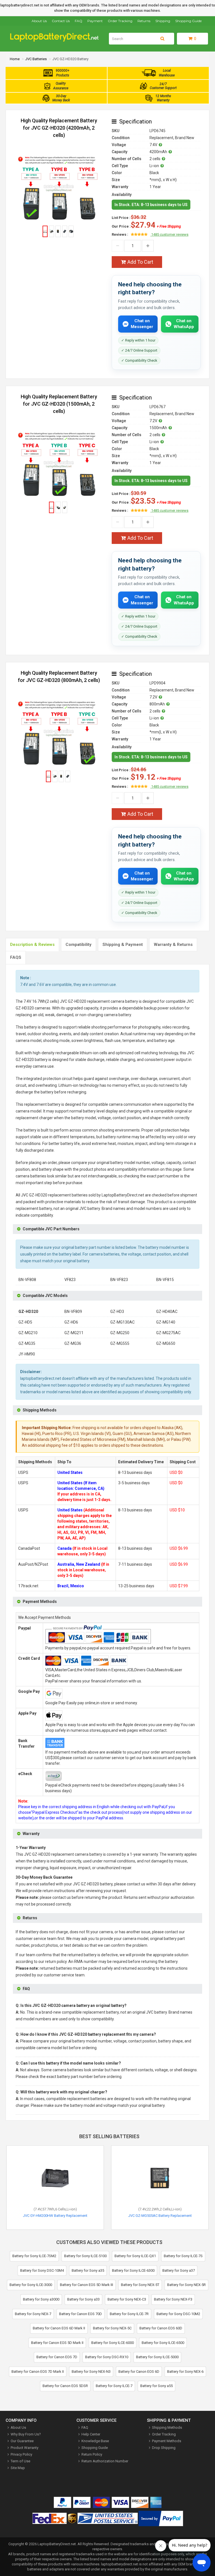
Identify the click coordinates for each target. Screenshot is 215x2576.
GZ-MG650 (166, 1343)
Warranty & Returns (173, 945)
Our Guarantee (22, 2441)
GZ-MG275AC (168, 1333)
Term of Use (20, 2461)
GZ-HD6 (71, 1322)
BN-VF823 (119, 1280)
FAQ (79, 21)
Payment (95, 21)
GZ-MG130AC (122, 1322)
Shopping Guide (188, 21)
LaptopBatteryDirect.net (57, 2544)
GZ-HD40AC (167, 1312)
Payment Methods (167, 2441)
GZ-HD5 (25, 1322)
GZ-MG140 (166, 1322)
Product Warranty (24, 2448)
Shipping (163, 21)
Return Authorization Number (105, 2461)
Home (15, 59)
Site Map (18, 2468)
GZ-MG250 (120, 1333)
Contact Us (61, 21)
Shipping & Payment (123, 945)
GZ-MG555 (120, 1343)
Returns (144, 21)
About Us (39, 21)
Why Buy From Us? (26, 2434)
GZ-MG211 (74, 1333)
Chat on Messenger (142, 324)
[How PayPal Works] (161, 2519)
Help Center (91, 2434)
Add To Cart (140, 262)
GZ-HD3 (117, 1312)
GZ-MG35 (27, 1343)
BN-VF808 (27, 1280)
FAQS (16, 957)
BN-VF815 (165, 1280)
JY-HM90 (27, 1354)
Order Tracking (120, 21)
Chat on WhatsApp (184, 324)
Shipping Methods (167, 2427)
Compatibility (79, 945)
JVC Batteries (36, 59)
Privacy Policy (21, 2454)
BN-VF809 (73, 1312)
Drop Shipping (164, 2448)
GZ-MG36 (73, 1343)
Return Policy (92, 2454)
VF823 (70, 1280)
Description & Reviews (32, 945)
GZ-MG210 (28, 1333)
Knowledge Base (95, 2441)
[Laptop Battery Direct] (57, 40)
